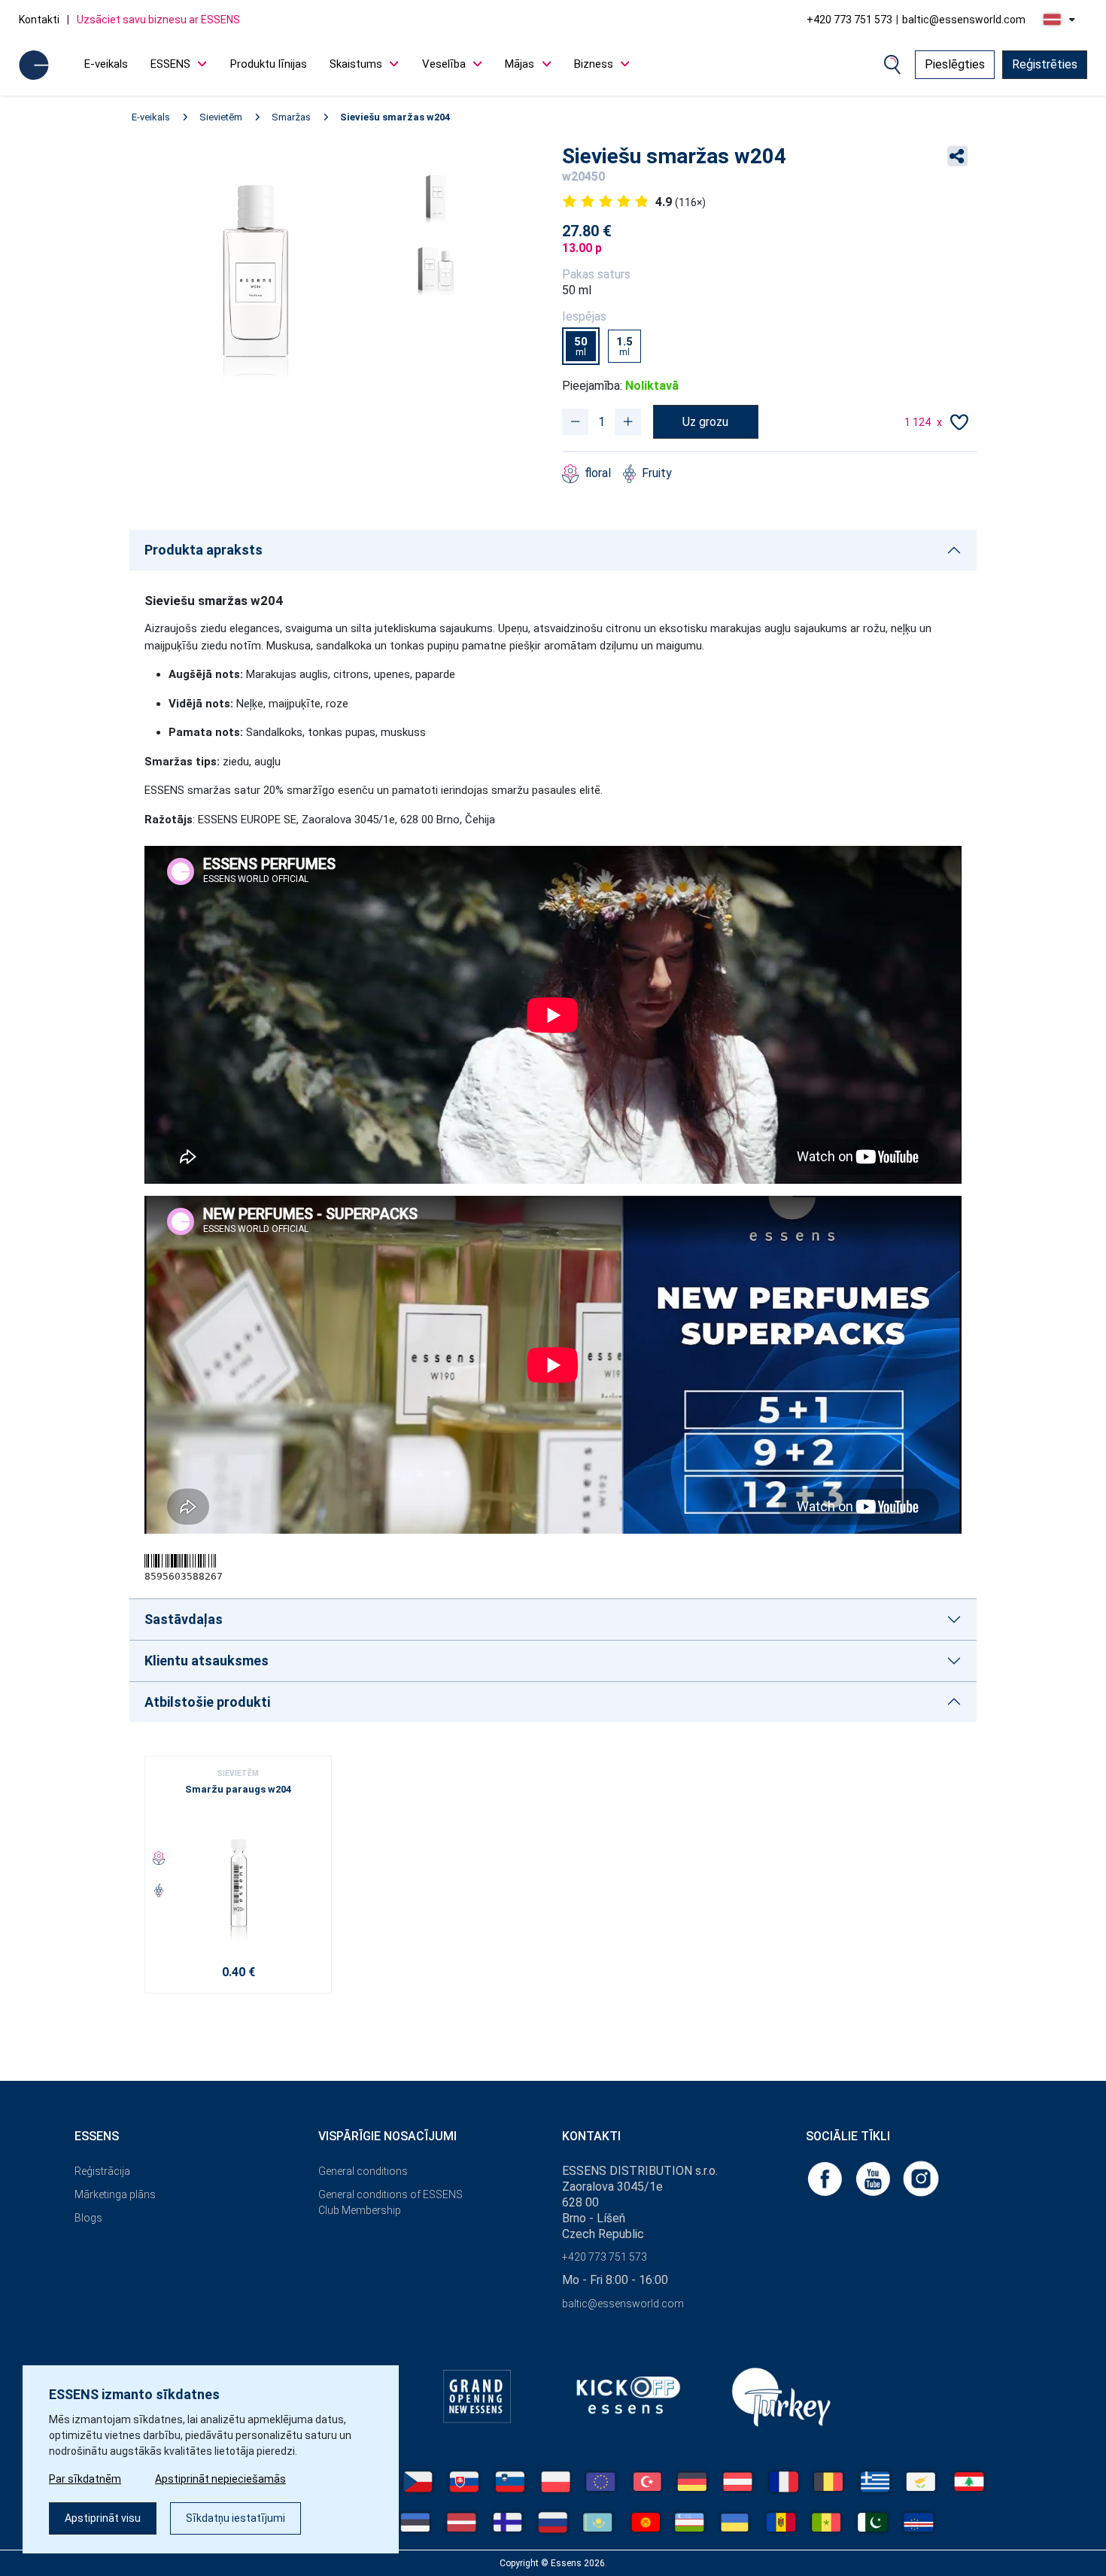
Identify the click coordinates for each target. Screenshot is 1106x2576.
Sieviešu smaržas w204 (395, 117)
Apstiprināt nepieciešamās (220, 2479)
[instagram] (921, 2178)
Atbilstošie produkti (207, 1702)
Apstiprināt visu (103, 2518)
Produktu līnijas (269, 64)
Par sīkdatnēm (85, 2479)
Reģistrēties (1045, 64)
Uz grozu (705, 422)
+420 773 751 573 (849, 20)
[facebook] (826, 2178)
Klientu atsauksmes (207, 1661)
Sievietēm (221, 117)
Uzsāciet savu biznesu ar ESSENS (158, 20)
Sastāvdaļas (184, 1619)
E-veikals (106, 64)
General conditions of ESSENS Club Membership (390, 2202)
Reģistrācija (102, 2171)
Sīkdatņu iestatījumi (235, 2518)
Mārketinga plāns (115, 2194)
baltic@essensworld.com (964, 20)
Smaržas (291, 117)
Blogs (88, 2218)
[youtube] (874, 2178)
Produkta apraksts (204, 550)
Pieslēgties (955, 64)
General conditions (363, 2171)
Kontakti (39, 20)
